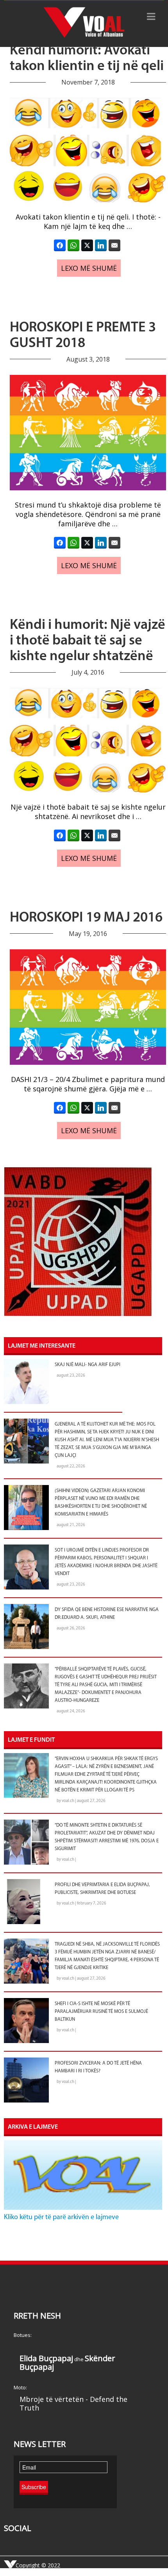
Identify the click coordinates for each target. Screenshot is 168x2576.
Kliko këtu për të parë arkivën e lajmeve (61, 2218)
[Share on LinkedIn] (101, 245)
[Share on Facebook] (60, 245)
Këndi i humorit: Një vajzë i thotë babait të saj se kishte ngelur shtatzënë (88, 641)
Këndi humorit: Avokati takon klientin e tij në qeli (87, 59)
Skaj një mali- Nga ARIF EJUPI (88, 1365)
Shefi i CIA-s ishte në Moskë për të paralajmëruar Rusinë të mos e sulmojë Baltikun (101, 2012)
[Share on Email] (114, 245)
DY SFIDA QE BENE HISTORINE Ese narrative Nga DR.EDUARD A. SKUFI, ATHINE (107, 1614)
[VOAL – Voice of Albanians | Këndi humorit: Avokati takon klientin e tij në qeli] (84, 23)
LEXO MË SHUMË (89, 268)
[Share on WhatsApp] (73, 245)
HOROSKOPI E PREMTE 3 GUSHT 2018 (83, 336)
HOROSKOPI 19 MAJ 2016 (86, 918)
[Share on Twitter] (87, 245)
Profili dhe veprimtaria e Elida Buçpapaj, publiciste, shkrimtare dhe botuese (102, 1889)
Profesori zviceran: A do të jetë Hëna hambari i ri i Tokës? (98, 2067)
